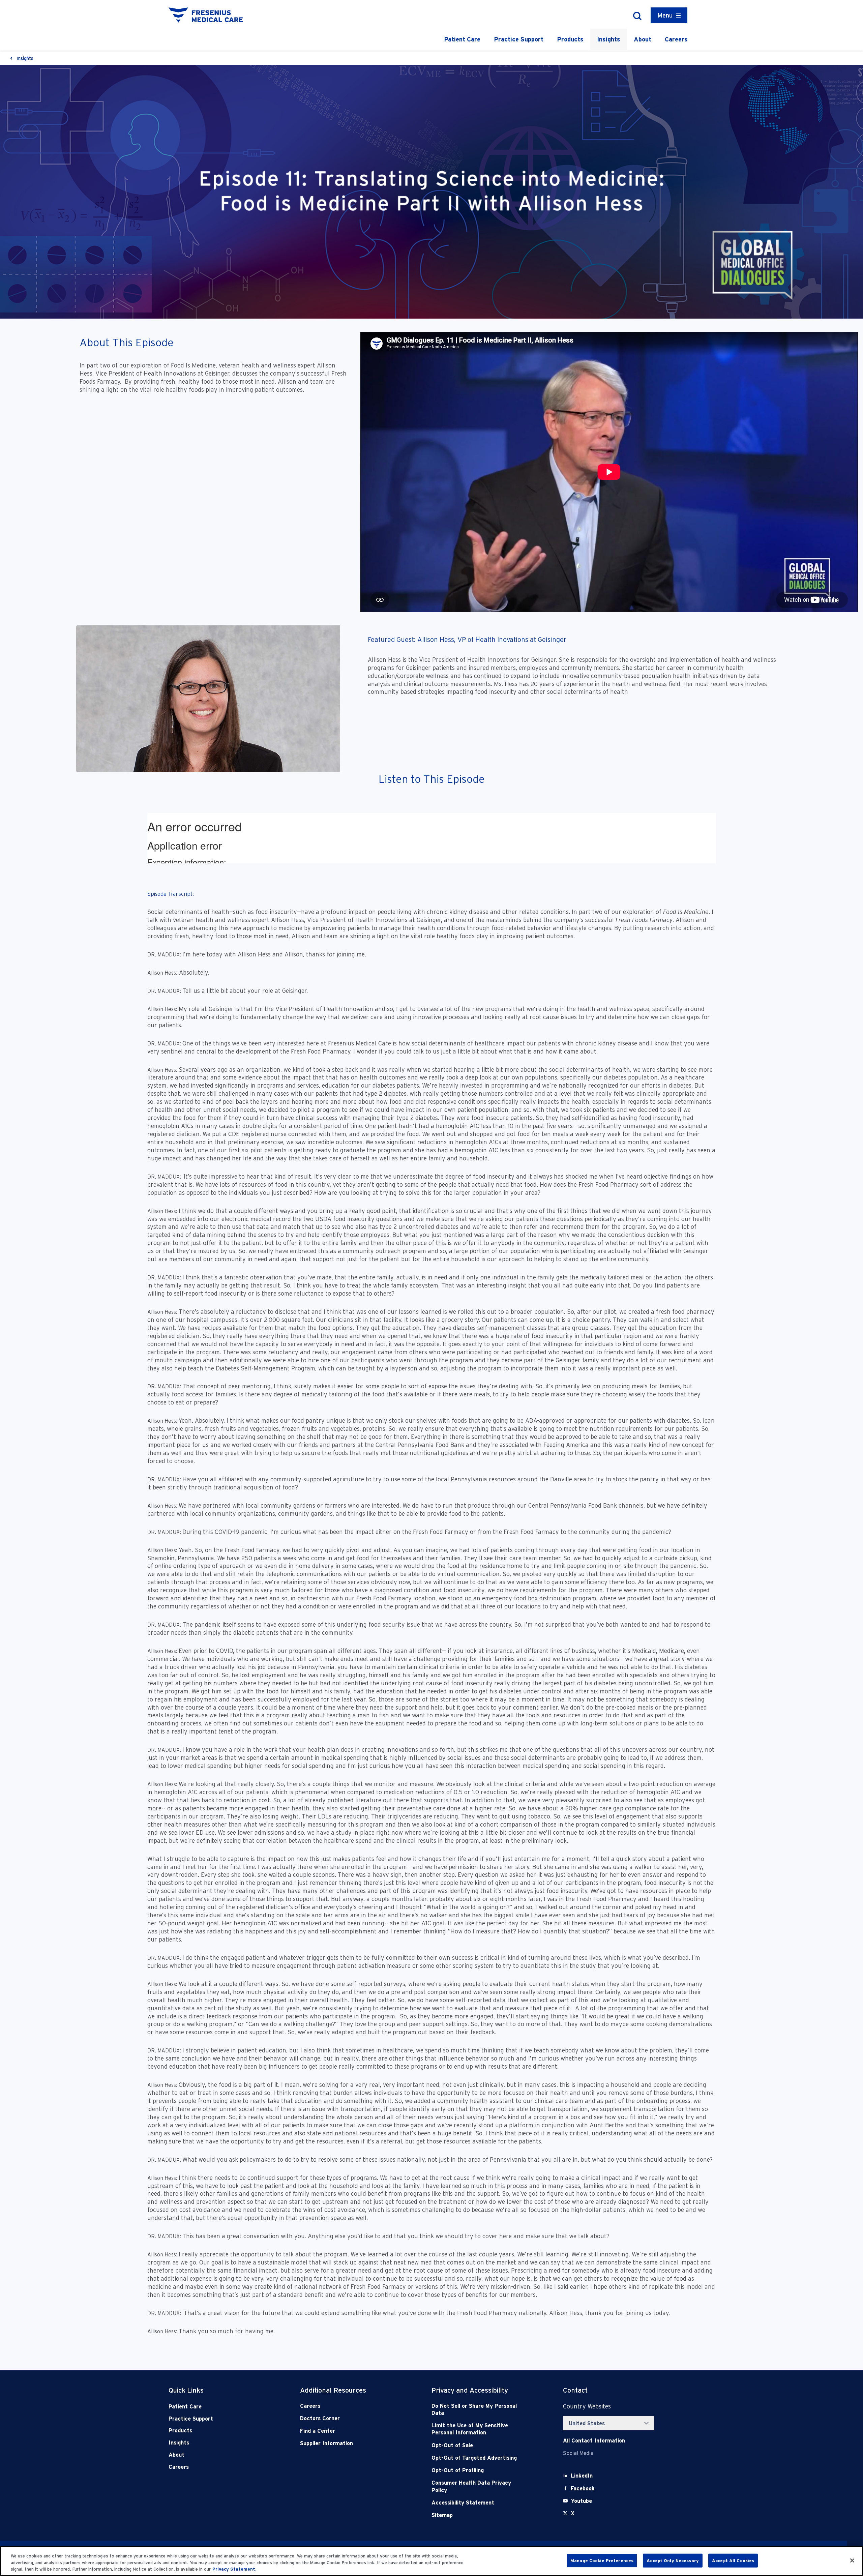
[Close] (852, 2560)
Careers (676, 39)
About (643, 39)
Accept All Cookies (733, 2560)
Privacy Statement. (234, 2569)
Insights (609, 39)
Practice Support (519, 39)
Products (570, 39)
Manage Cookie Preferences (602, 2560)
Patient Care (462, 39)
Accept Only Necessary (673, 2560)
